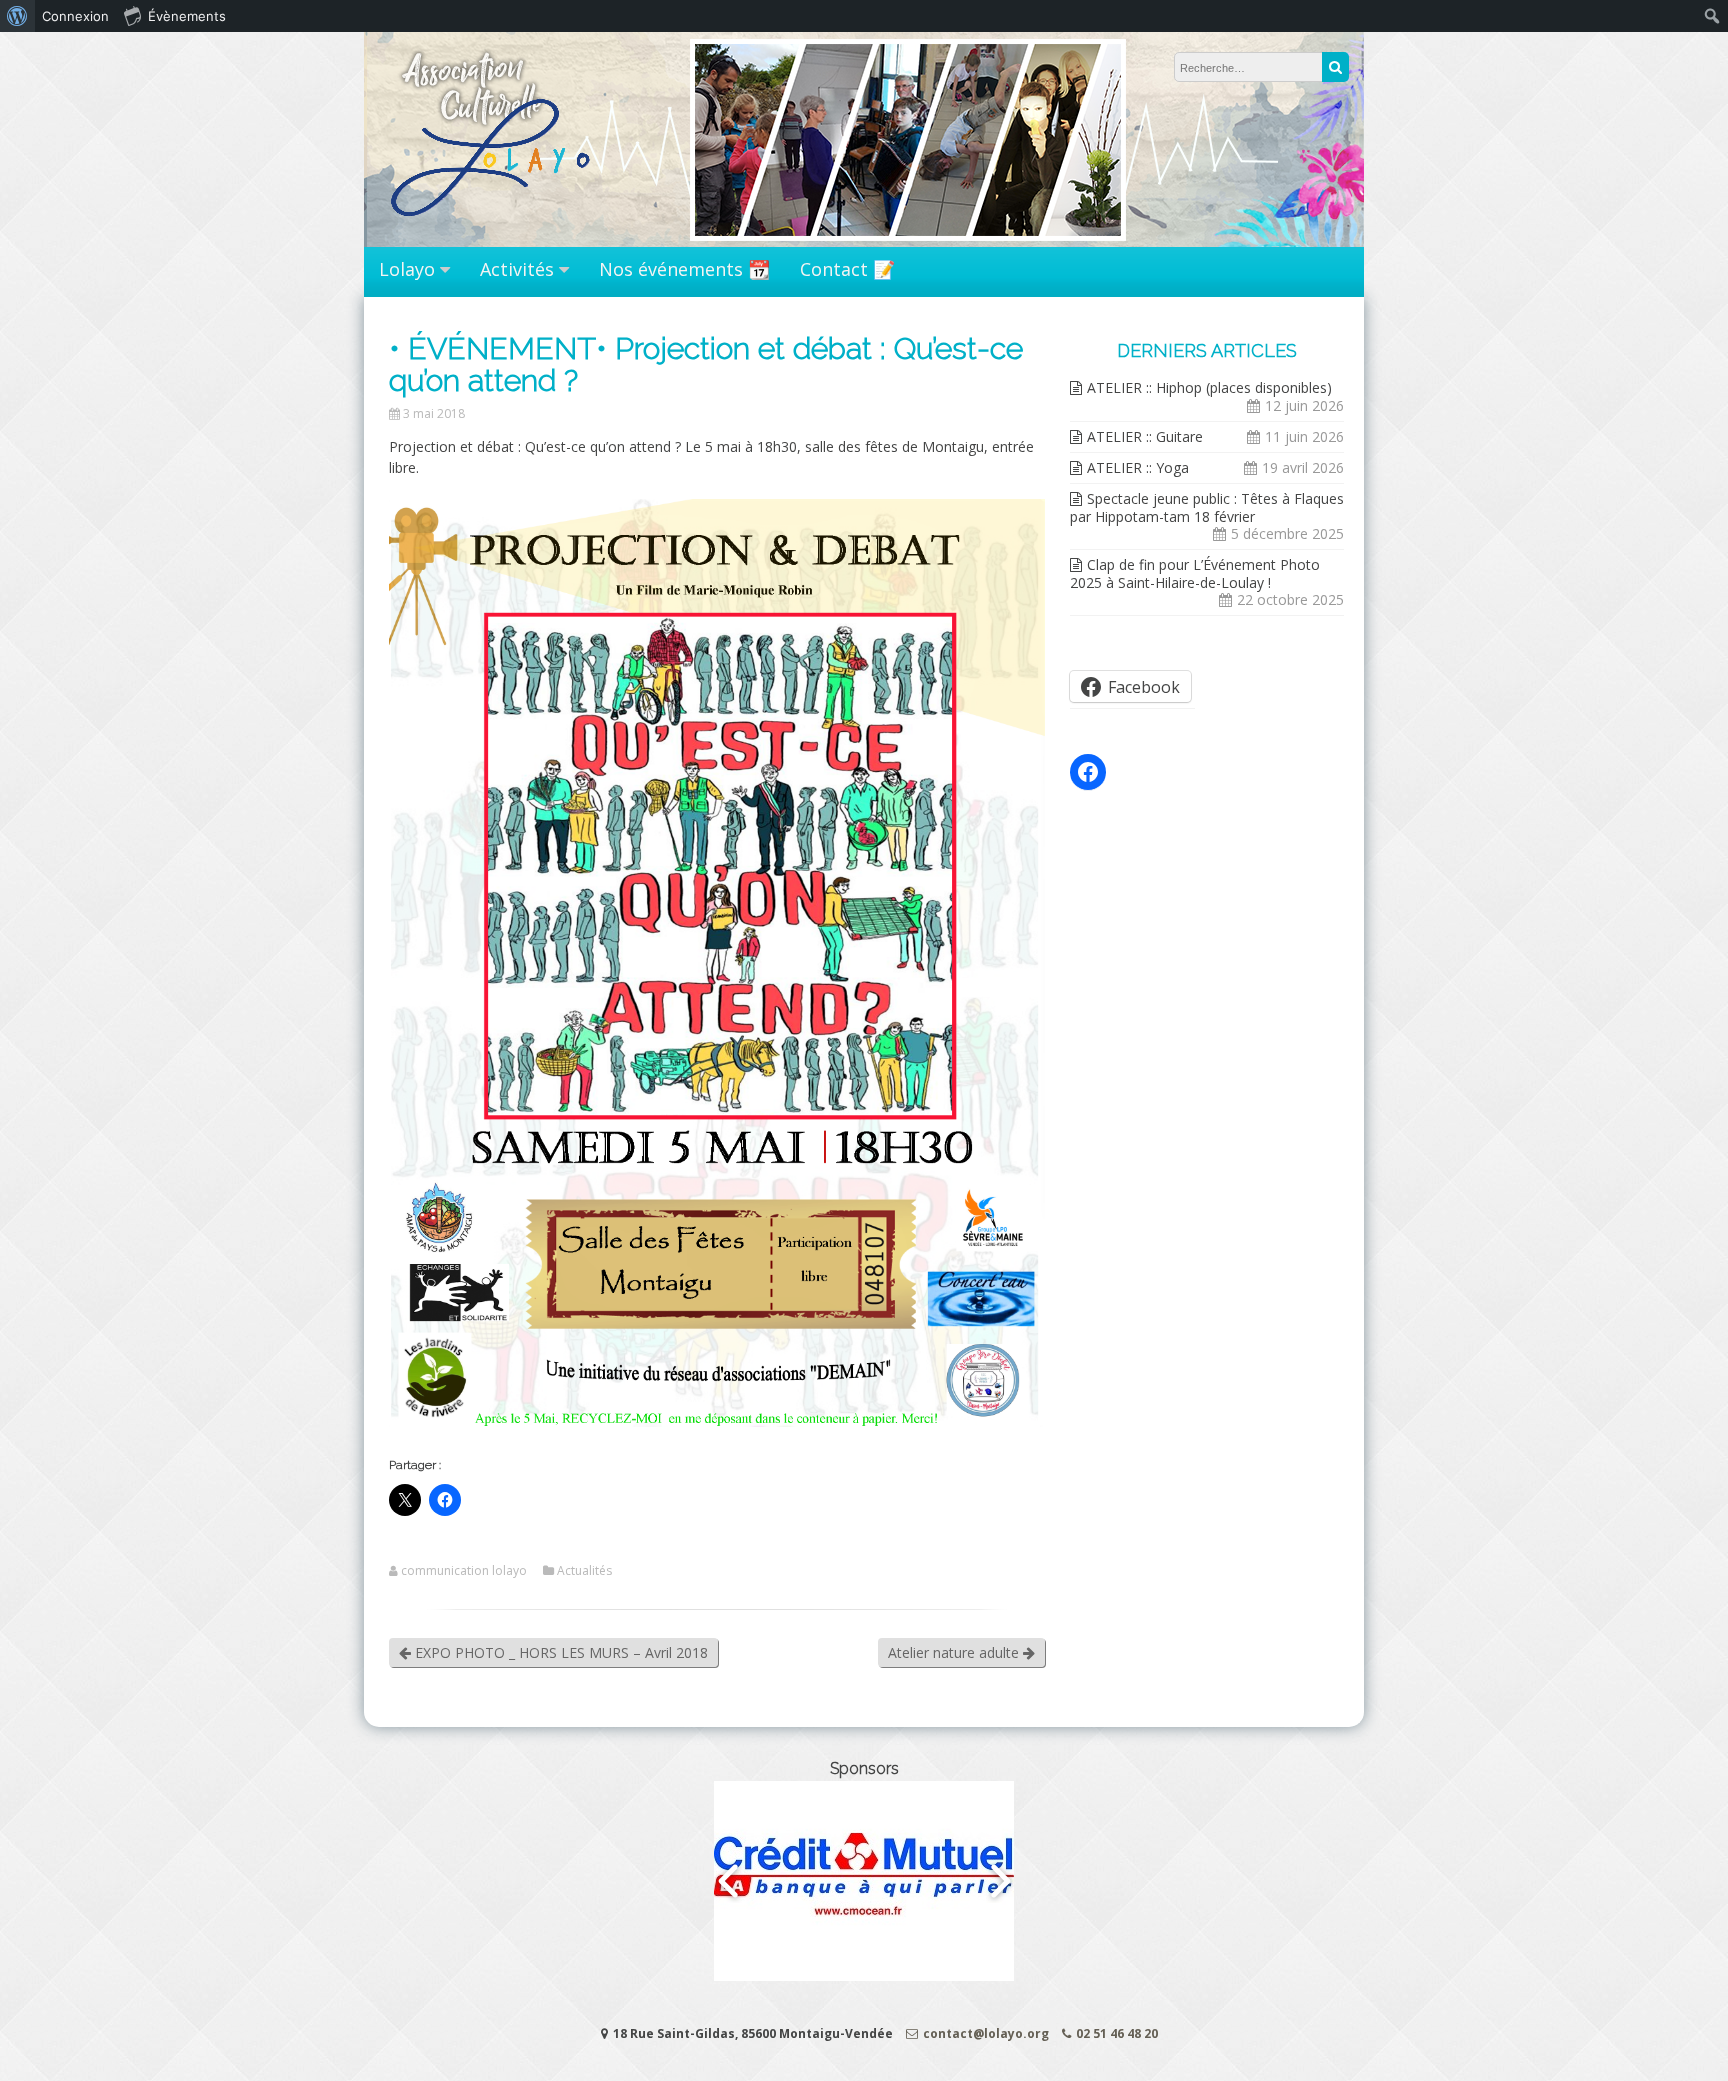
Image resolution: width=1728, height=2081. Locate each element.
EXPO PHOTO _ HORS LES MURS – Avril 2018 (559, 1652)
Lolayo (407, 269)
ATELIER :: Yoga (1138, 467)
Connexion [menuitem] (75, 16)
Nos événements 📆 (684, 269)
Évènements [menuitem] (187, 16)
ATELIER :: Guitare (1145, 436)
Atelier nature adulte (955, 1652)
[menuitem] (17, 16)
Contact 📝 (847, 269)
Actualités (584, 1571)
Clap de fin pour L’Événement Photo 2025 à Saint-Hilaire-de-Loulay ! (1195, 573)
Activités (517, 269)
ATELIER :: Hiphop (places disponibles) (1209, 387)
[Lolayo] (493, 226)
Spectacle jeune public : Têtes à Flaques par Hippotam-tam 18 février (1207, 507)
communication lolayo (464, 1571)
